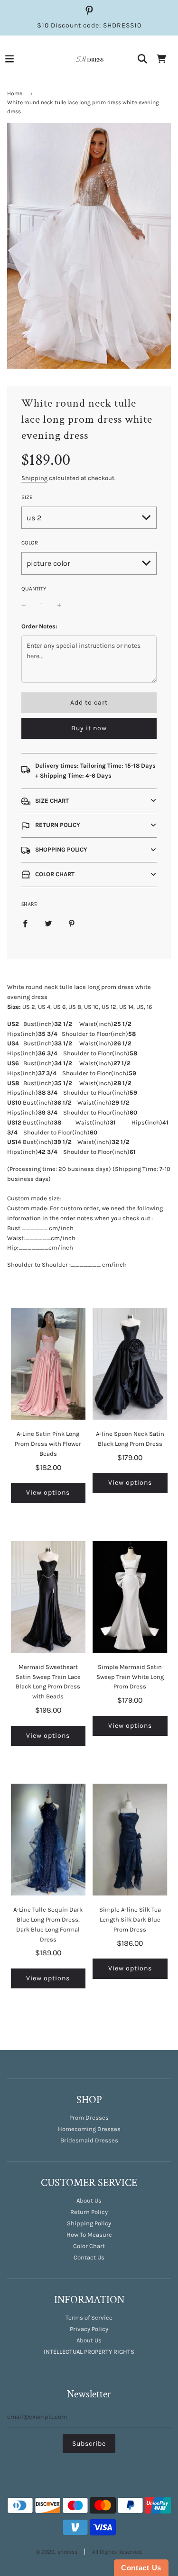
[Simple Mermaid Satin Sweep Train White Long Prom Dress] (130, 1597)
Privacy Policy (89, 2329)
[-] (24, 605)
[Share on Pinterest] (72, 923)
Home (15, 93)
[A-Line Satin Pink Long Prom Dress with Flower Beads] (48, 1364)
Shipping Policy (89, 2223)
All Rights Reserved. (117, 2552)
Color (30, 543)
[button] (89, 801)
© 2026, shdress (57, 2552)
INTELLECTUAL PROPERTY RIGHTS (89, 2352)
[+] (59, 605)
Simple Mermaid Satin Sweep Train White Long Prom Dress (130, 1677)
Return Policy (89, 2212)
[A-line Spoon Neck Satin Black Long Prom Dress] (130, 1364)
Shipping (34, 478)
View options (48, 1492)
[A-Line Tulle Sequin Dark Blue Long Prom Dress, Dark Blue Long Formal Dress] (48, 1840)
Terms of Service (89, 2317)
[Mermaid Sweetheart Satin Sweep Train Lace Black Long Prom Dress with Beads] (48, 1597)
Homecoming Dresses (89, 2129)
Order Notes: (39, 626)
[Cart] (161, 59)
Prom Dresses (89, 2118)
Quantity (34, 589)
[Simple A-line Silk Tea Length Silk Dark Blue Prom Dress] (130, 1840)
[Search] (142, 59)
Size (27, 497)
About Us (89, 2200)
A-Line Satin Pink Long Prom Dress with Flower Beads (48, 1444)
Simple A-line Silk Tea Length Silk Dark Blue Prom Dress (130, 1919)
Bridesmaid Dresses (89, 2140)
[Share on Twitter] (48, 923)
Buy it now (89, 728)
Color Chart (89, 2246)
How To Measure (89, 2235)
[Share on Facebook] (25, 923)
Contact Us (89, 2257)
